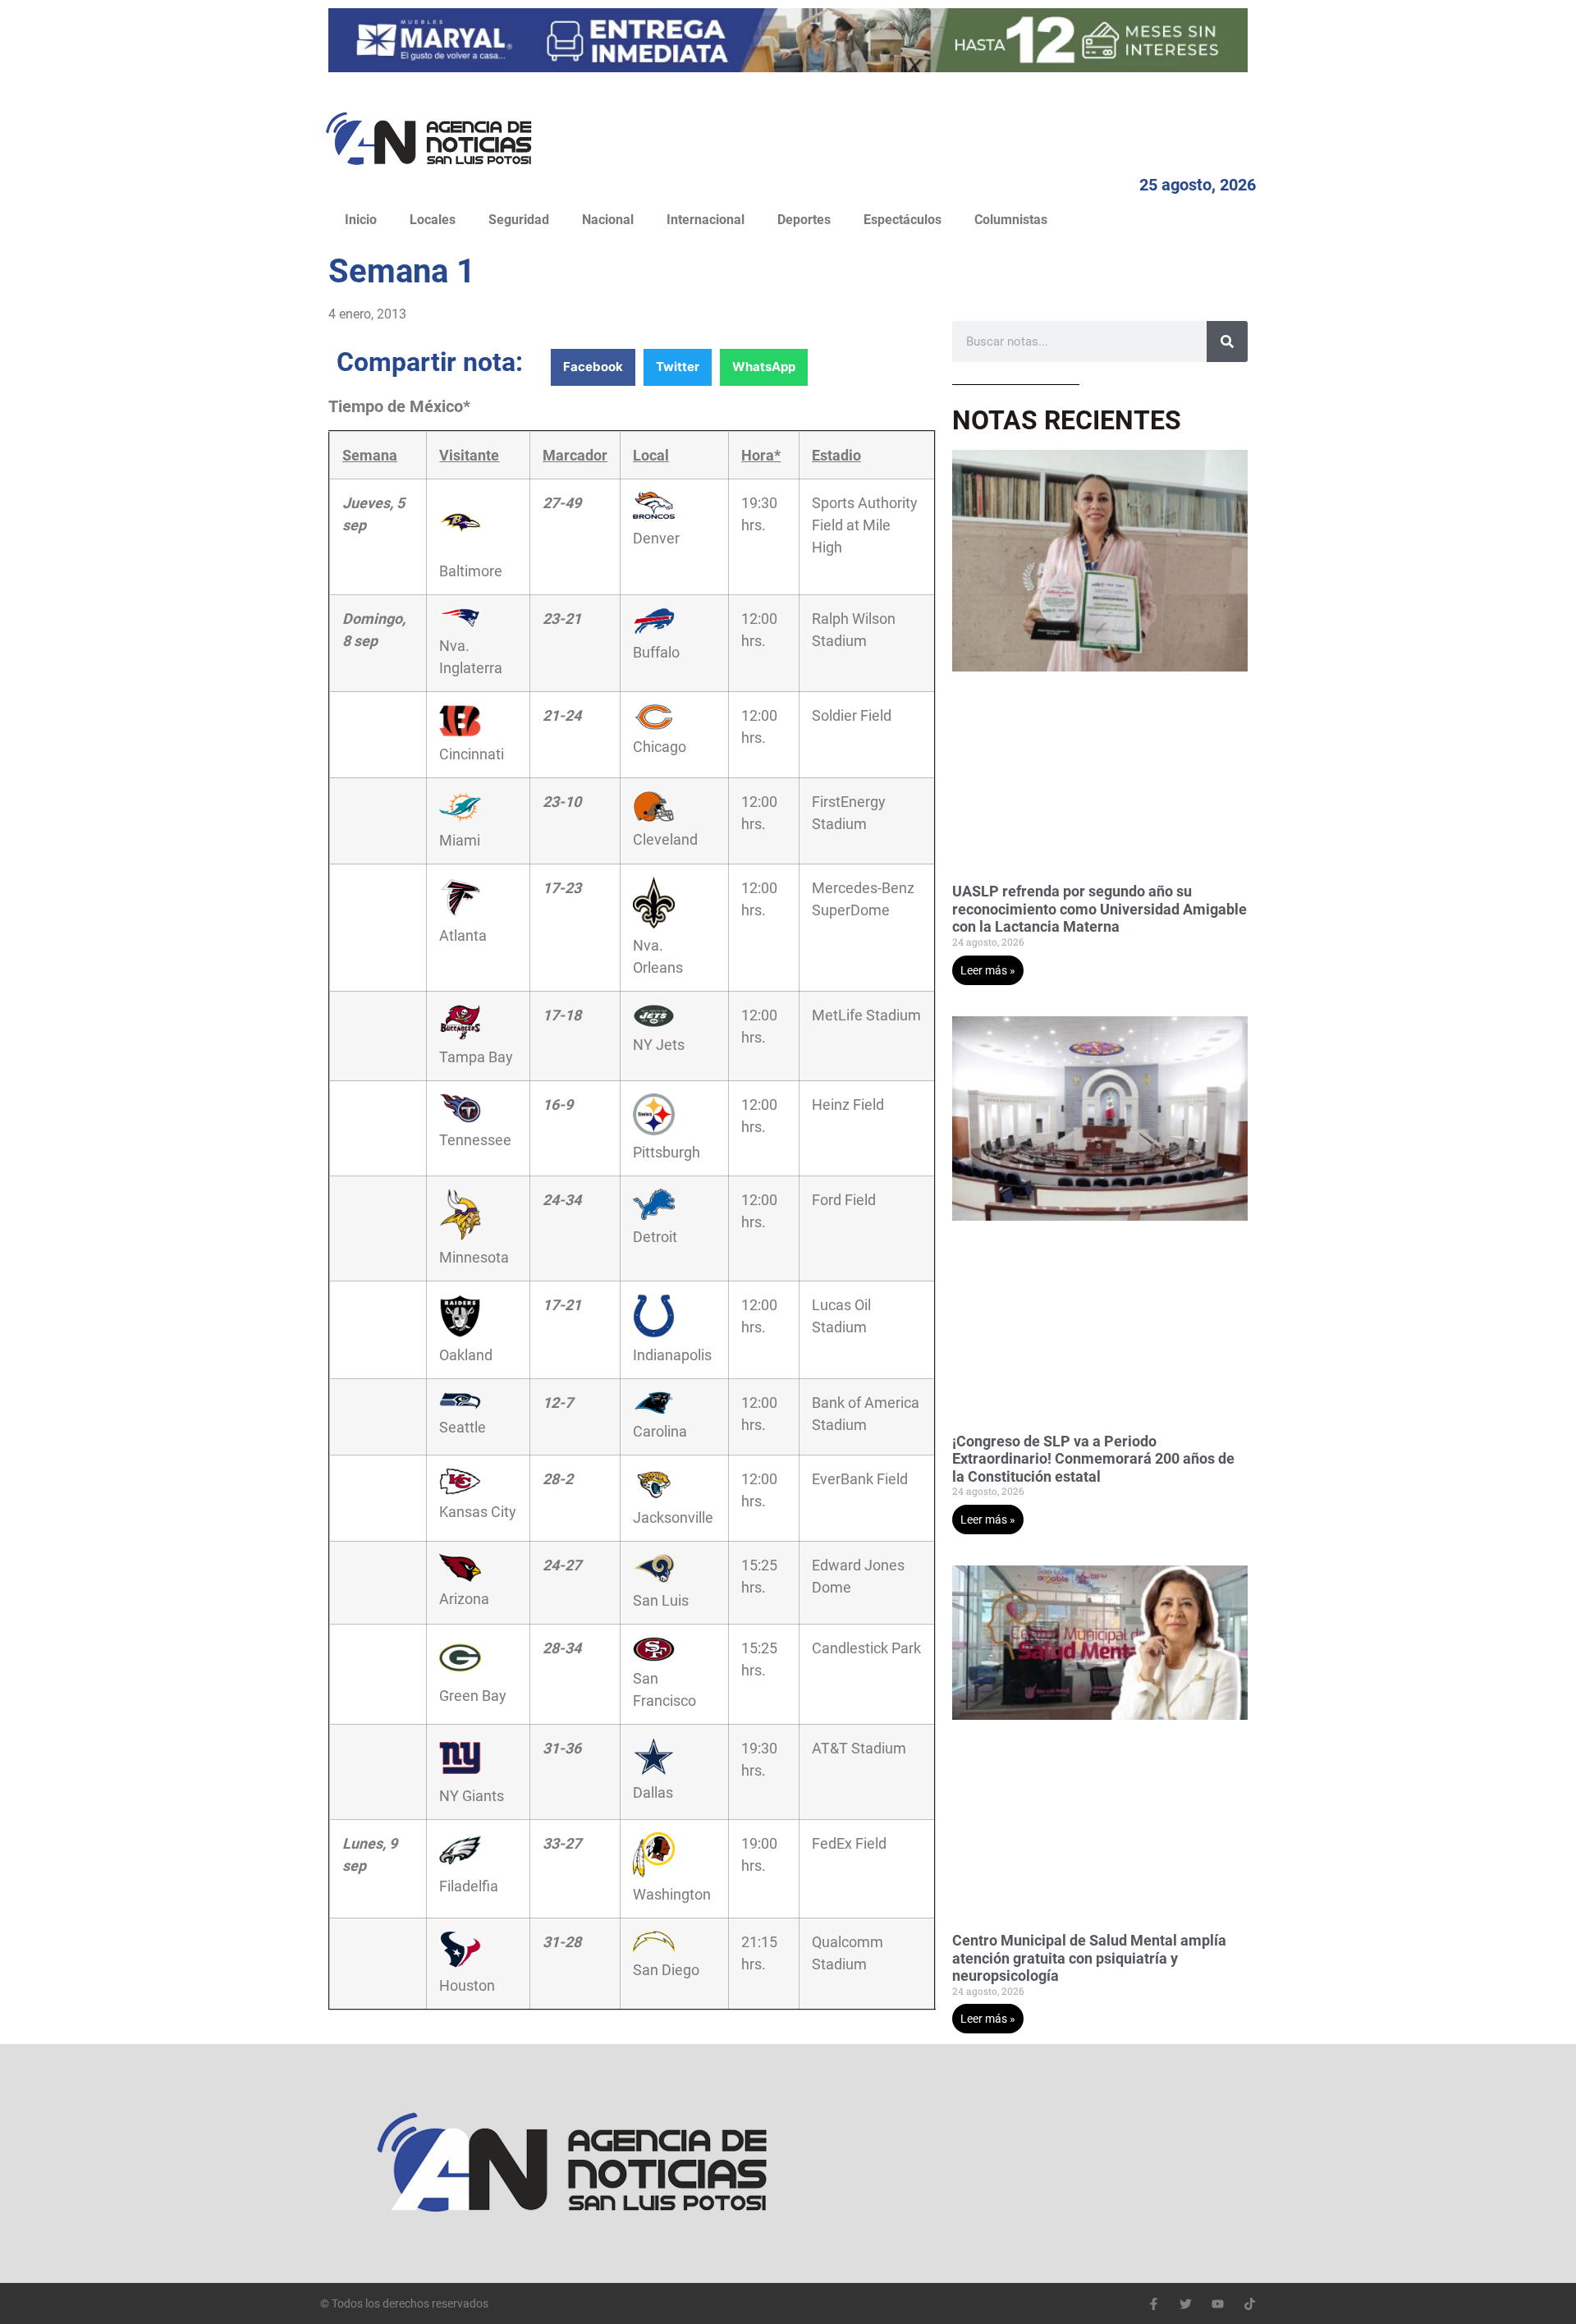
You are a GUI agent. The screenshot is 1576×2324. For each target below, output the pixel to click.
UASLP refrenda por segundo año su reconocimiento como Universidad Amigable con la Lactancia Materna (1100, 909)
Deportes (804, 220)
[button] (593, 367)
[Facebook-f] (1154, 2304)
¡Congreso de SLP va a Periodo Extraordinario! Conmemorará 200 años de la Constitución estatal (1093, 1459)
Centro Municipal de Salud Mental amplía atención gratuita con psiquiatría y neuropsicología (1089, 1958)
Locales (433, 220)
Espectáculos (903, 220)
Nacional (608, 220)
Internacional (706, 220)
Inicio (361, 220)
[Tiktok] (1250, 2304)
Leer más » (988, 970)
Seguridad (519, 220)
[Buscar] (1227, 341)
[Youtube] (1218, 2304)
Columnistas (1011, 220)
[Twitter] (1186, 2304)
